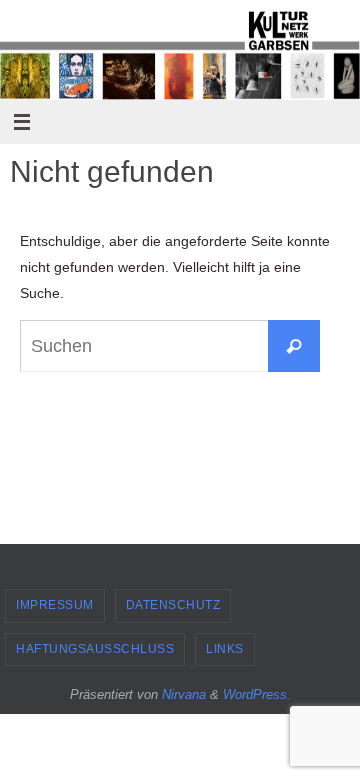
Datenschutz (173, 605)
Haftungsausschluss (95, 649)
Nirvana (184, 694)
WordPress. (257, 694)
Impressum (55, 605)
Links (225, 649)
